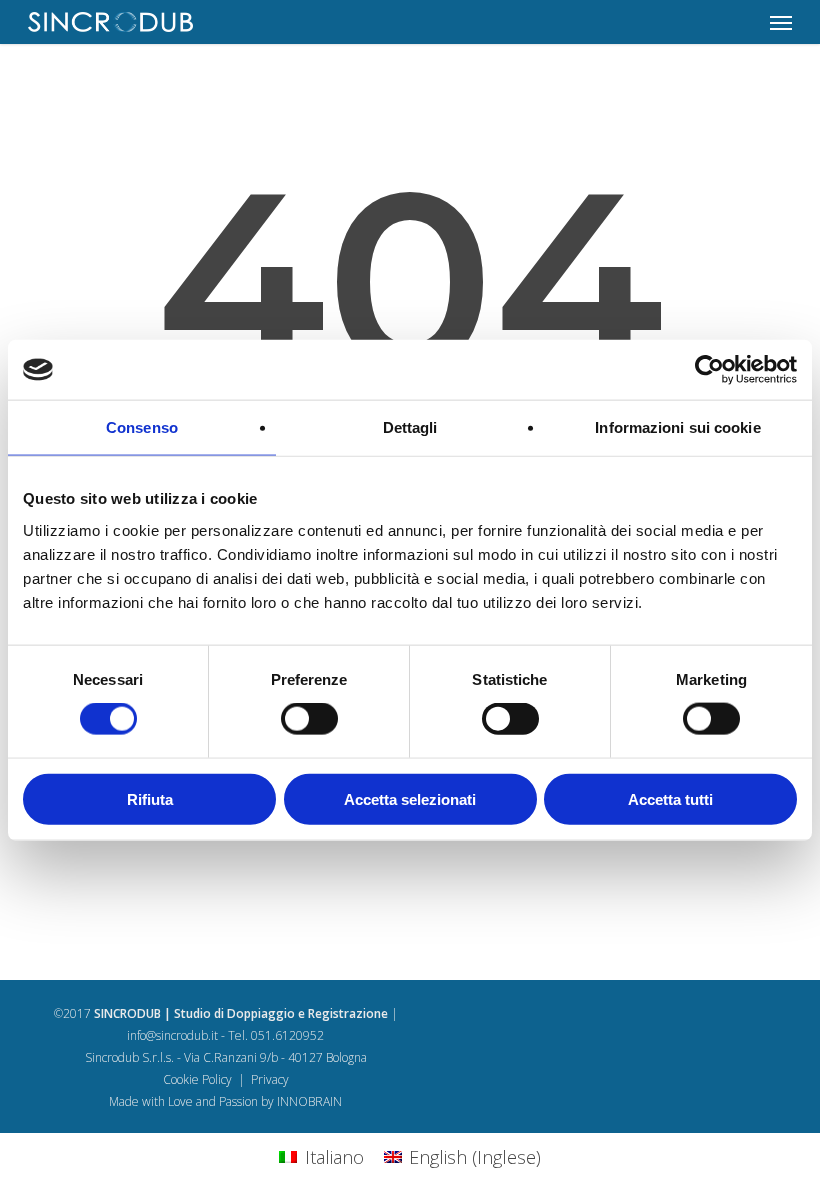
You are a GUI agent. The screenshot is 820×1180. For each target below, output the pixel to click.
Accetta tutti (670, 798)
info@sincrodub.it (172, 1035)
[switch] (309, 719)
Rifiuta (150, 798)
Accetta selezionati (410, 798)
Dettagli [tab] (410, 427)
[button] (781, 22)
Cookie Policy (197, 1079)
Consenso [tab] (142, 427)
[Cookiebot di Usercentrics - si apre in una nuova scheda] (709, 370)
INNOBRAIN (309, 1101)
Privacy (270, 1079)
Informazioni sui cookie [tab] (677, 427)
